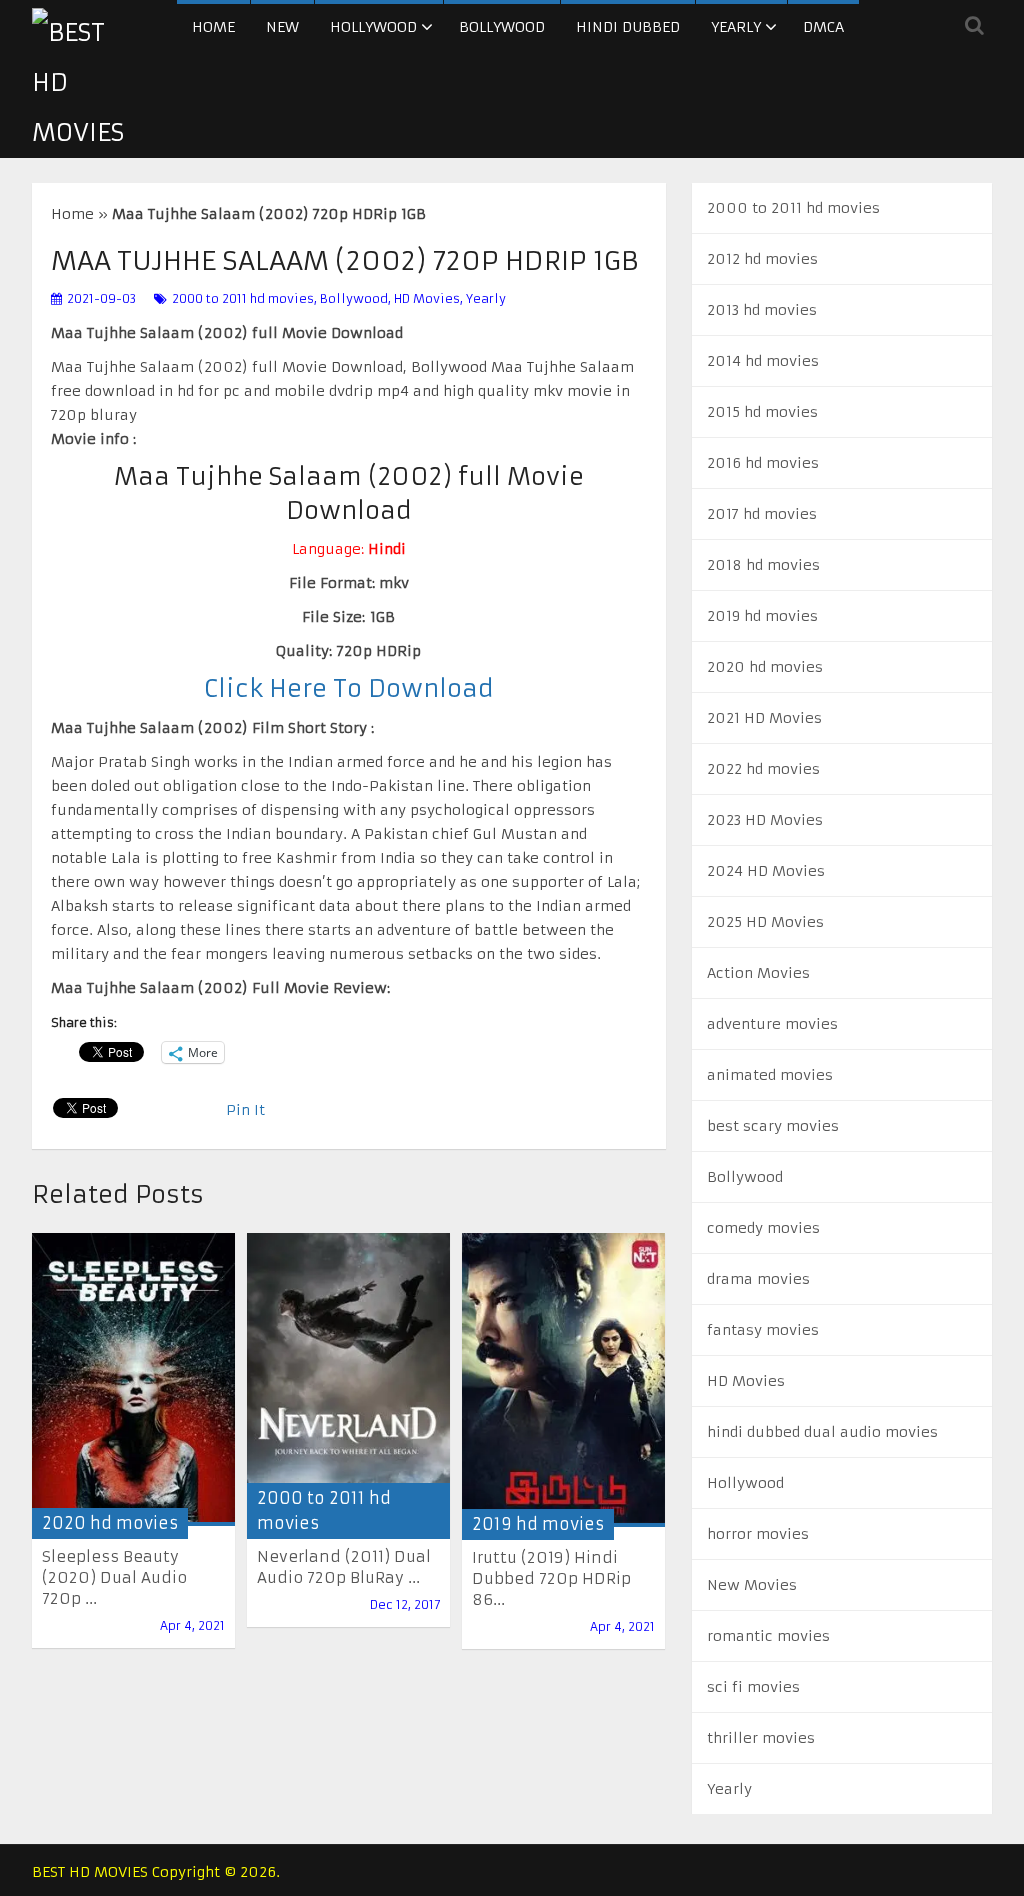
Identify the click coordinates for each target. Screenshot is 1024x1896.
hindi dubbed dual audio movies (822, 1432)
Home (213, 27)
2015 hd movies (762, 412)
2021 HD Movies (764, 718)
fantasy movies (763, 1330)
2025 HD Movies (765, 922)
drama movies (758, 1279)
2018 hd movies (763, 565)
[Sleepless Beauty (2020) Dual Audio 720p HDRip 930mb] (133, 1379)
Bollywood (502, 27)
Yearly (736, 27)
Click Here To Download (349, 689)
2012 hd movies (762, 259)
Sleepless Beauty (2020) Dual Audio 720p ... (114, 1577)
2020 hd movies (110, 1523)
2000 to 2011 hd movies (243, 298)
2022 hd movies (763, 769)
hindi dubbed (628, 27)
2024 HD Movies (766, 871)
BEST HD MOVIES (90, 1872)
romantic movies (768, 1636)
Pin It (245, 1110)
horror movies (758, 1534)
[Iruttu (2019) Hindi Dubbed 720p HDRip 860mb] (563, 1380)
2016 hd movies (763, 463)
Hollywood (373, 27)
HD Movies (427, 298)
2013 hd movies (762, 310)
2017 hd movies (762, 514)
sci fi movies (753, 1687)
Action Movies (758, 973)
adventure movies (772, 1024)
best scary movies (773, 1126)
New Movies (752, 1585)
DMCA (823, 27)
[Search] (974, 25)
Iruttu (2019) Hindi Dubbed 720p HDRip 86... (551, 1578)
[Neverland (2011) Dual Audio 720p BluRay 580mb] (348, 1379)
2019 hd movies (538, 1524)
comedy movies (763, 1228)
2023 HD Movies (765, 820)
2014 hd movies (763, 361)
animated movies (770, 1075)
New (282, 27)
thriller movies (761, 1738)
